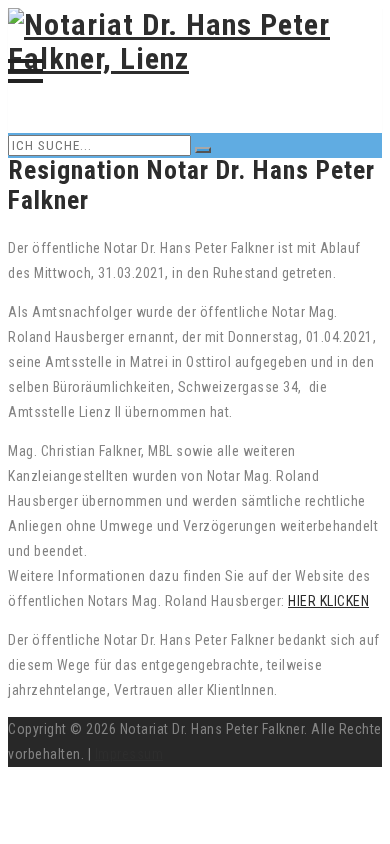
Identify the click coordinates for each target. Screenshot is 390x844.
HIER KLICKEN (328, 601)
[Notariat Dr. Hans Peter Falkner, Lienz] (195, 58)
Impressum (129, 754)
